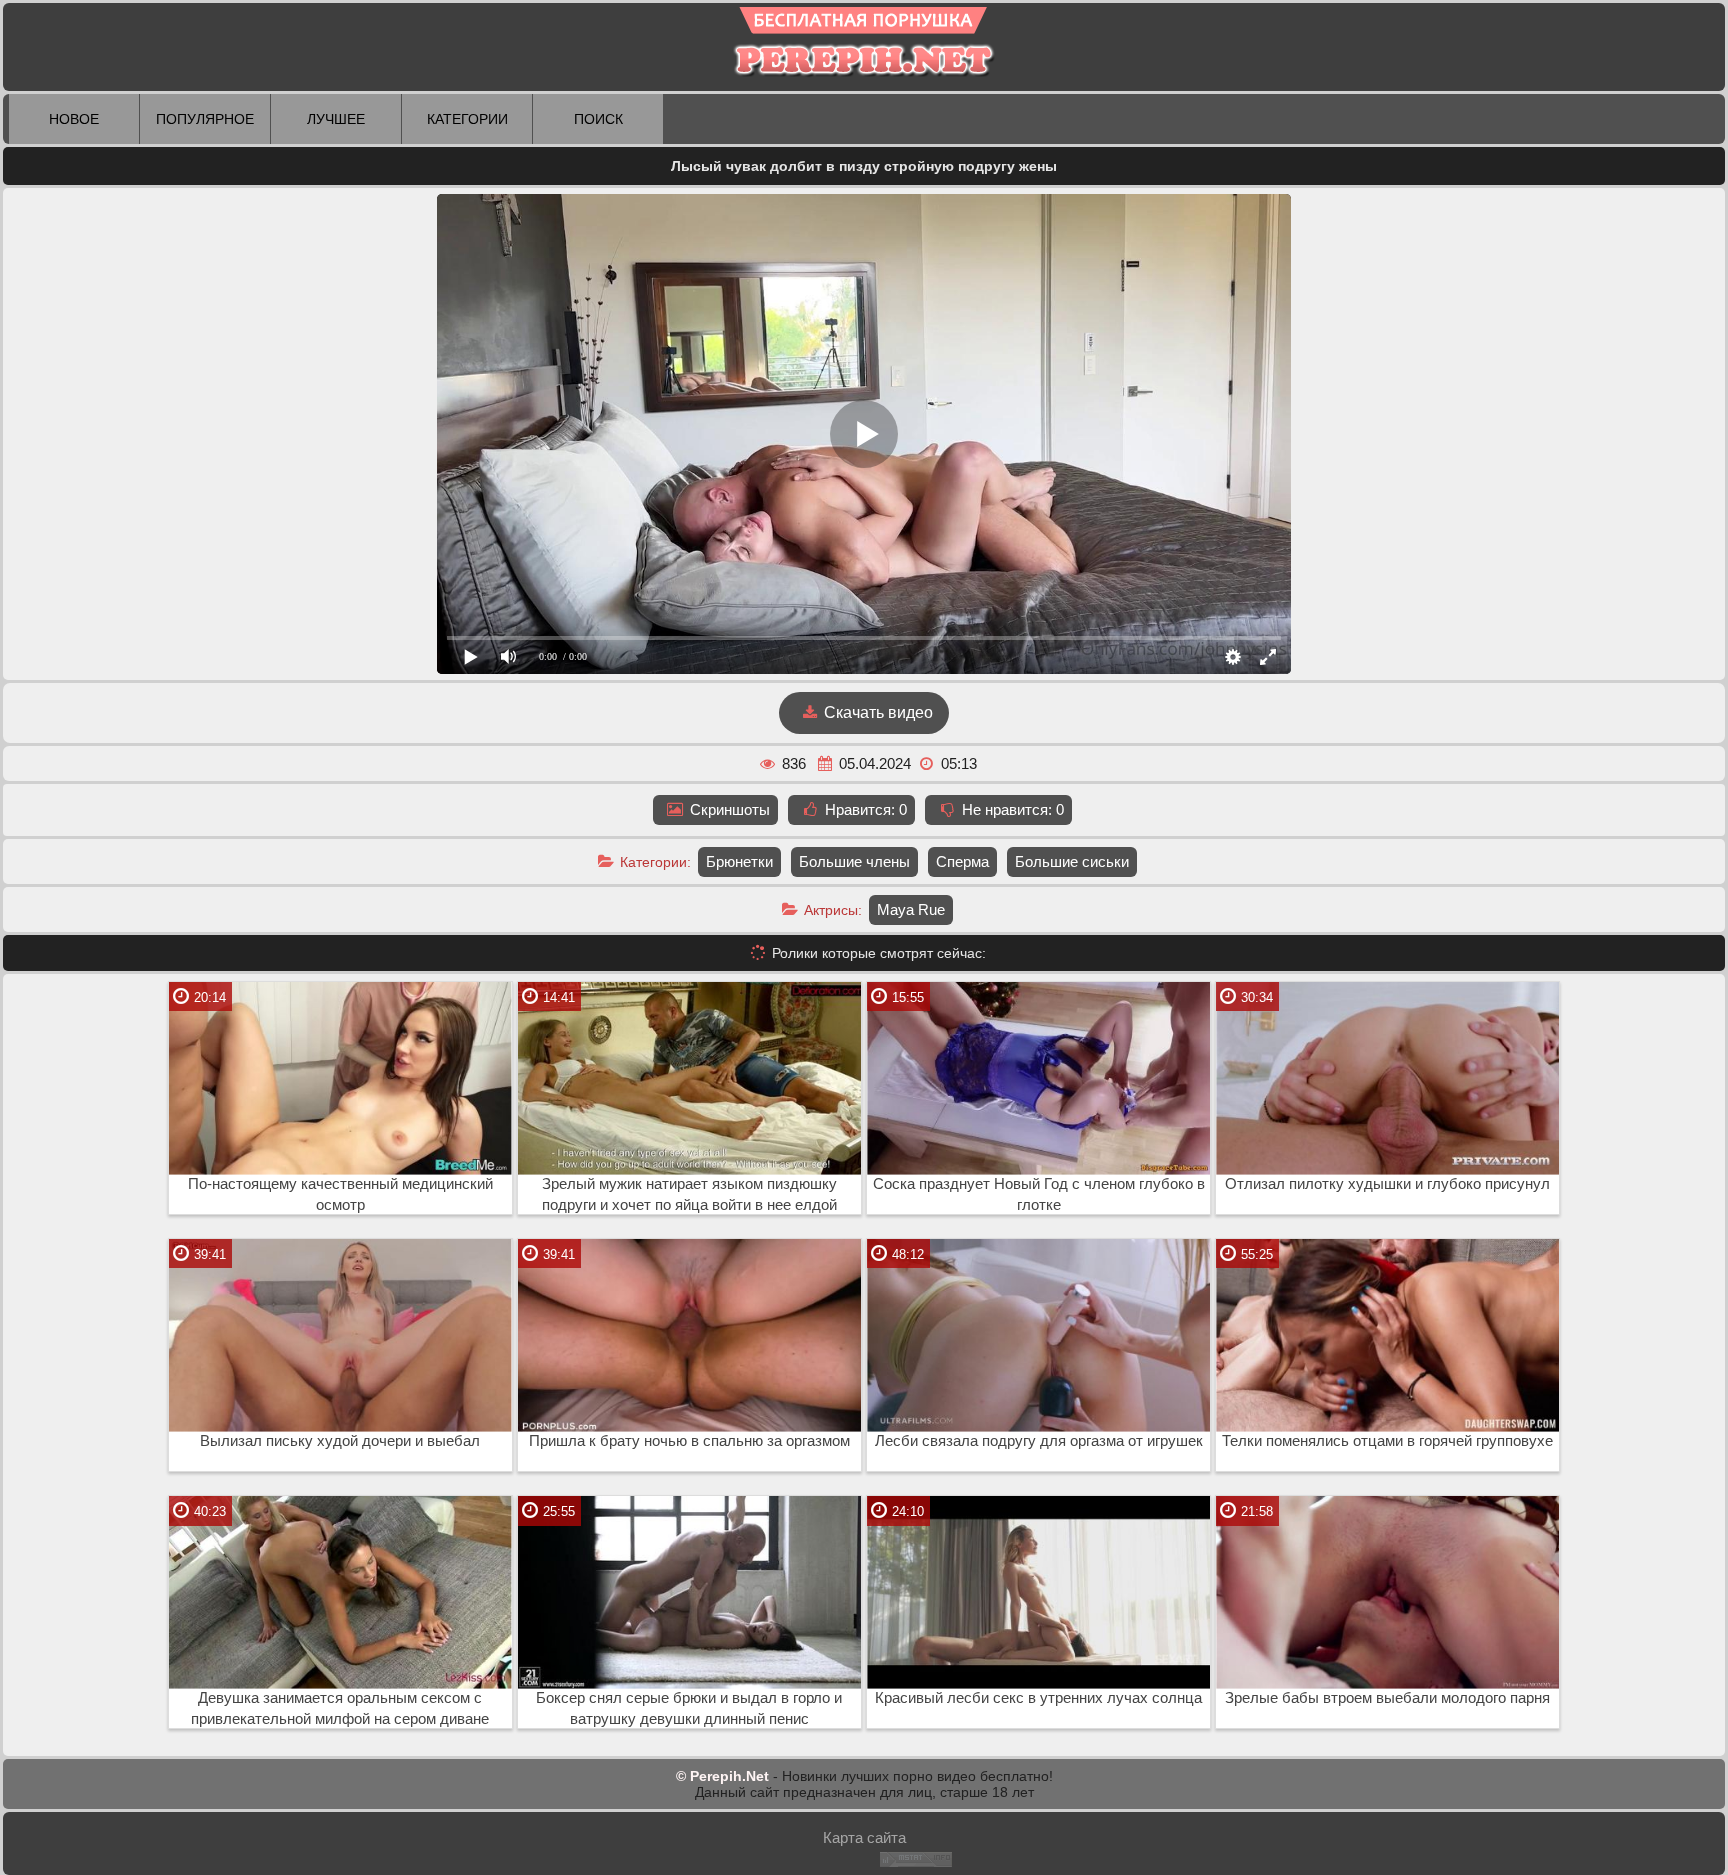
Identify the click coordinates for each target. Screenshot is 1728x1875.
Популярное (205, 119)
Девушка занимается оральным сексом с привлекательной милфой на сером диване (340, 1708)
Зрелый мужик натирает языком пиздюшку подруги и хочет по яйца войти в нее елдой (689, 1194)
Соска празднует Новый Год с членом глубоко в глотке (1039, 1194)
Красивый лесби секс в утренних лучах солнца (1038, 1698)
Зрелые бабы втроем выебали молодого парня (1387, 1698)
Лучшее (336, 119)
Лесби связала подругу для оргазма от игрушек (1039, 1441)
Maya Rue (911, 909)
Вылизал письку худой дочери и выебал (340, 1441)
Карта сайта (864, 1837)
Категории (467, 119)
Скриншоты (728, 809)
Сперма (962, 861)
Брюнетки (739, 861)
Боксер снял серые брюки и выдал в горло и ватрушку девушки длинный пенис (689, 1708)
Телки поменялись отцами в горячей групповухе (1387, 1441)
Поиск (598, 119)
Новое (74, 119)
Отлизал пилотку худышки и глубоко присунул (1387, 1184)
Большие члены (854, 861)
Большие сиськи (1072, 861)
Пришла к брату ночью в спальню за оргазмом (689, 1441)
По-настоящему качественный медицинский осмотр (340, 1194)
